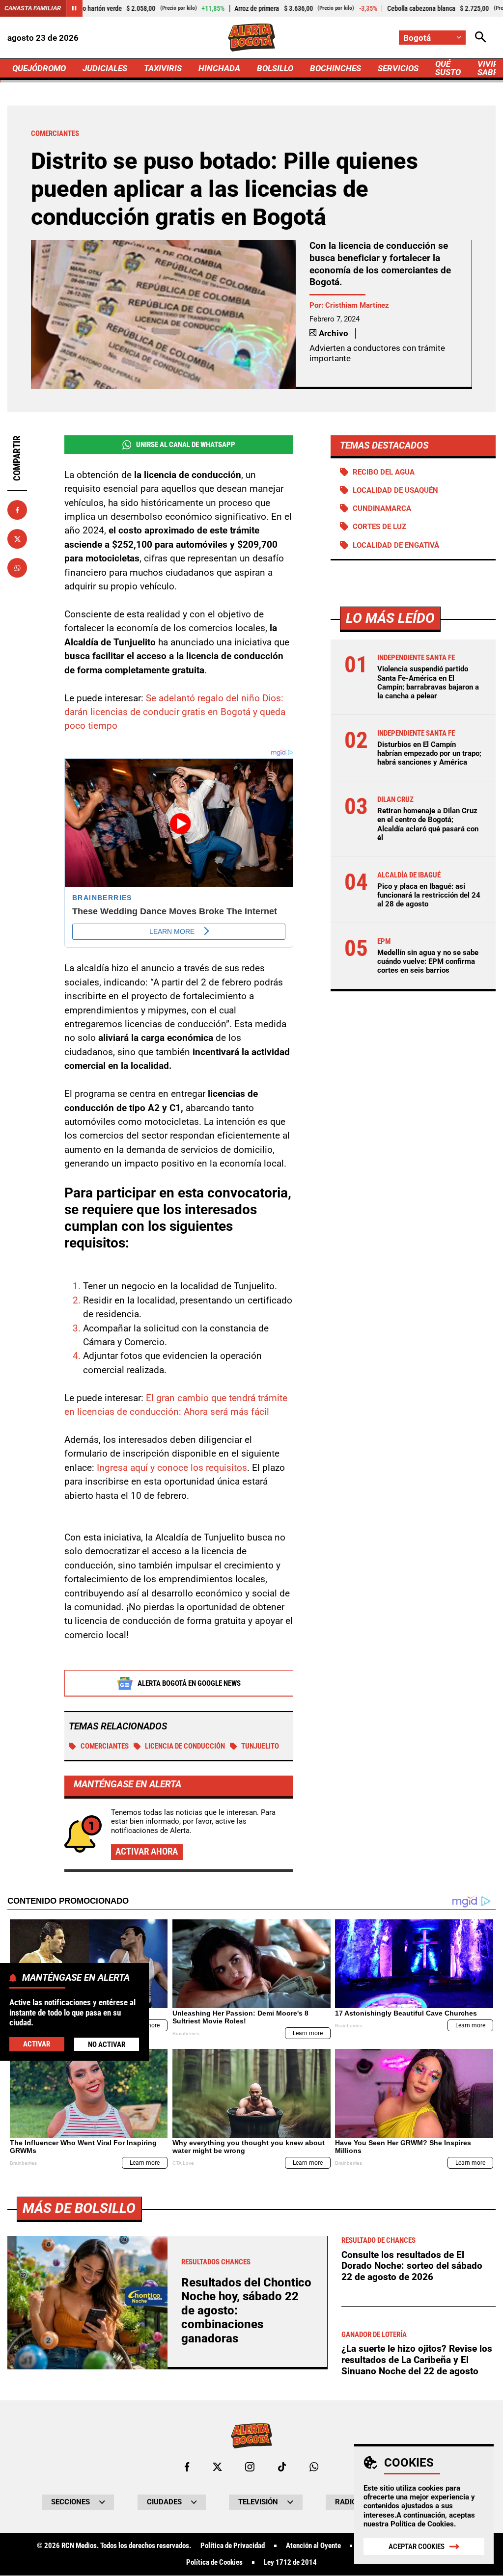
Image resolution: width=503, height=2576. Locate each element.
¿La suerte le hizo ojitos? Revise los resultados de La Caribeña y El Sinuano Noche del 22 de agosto (417, 2360)
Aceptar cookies (417, 2547)
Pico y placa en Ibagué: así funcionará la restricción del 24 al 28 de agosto (429, 895)
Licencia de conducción (185, 1746)
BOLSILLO (275, 68)
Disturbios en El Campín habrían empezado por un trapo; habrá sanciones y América (429, 753)
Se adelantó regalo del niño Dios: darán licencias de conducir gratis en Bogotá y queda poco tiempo (175, 712)
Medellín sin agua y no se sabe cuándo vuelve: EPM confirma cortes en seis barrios (428, 961)
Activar (37, 2044)
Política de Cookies (422, 2524)
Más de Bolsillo (79, 2208)
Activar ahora (147, 1851)
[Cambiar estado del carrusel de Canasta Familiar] (74, 8)
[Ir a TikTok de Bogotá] (282, 2467)
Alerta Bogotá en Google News (189, 1683)
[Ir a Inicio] (251, 38)
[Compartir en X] (17, 539)
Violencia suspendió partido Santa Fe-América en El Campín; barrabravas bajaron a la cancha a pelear (428, 682)
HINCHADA (219, 68)
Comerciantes (105, 1746)
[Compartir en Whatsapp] (17, 568)
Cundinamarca (382, 508)
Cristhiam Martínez (357, 305)
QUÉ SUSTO (448, 68)
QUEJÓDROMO (39, 68)
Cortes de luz (379, 527)
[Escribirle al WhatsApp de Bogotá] (314, 2467)
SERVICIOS (398, 68)
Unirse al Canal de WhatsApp (186, 445)
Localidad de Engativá (396, 545)
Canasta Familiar (33, 8)
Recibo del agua (384, 472)
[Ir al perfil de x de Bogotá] (217, 2467)
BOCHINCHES (335, 68)
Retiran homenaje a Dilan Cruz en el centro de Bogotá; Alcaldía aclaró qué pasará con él (428, 824)
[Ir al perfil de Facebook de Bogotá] (187, 2467)
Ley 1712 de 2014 (290, 2563)
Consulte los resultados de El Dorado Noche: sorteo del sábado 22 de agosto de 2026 (412, 2266)
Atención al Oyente (313, 2546)
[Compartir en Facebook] (17, 510)
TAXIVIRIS (163, 68)
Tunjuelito (260, 1746)
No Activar (107, 2045)
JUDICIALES (105, 68)
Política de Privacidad (233, 2546)
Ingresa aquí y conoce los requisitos (172, 1468)
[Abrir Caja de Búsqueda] (481, 38)
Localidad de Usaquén (395, 490)
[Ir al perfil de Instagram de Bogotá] (250, 2467)
